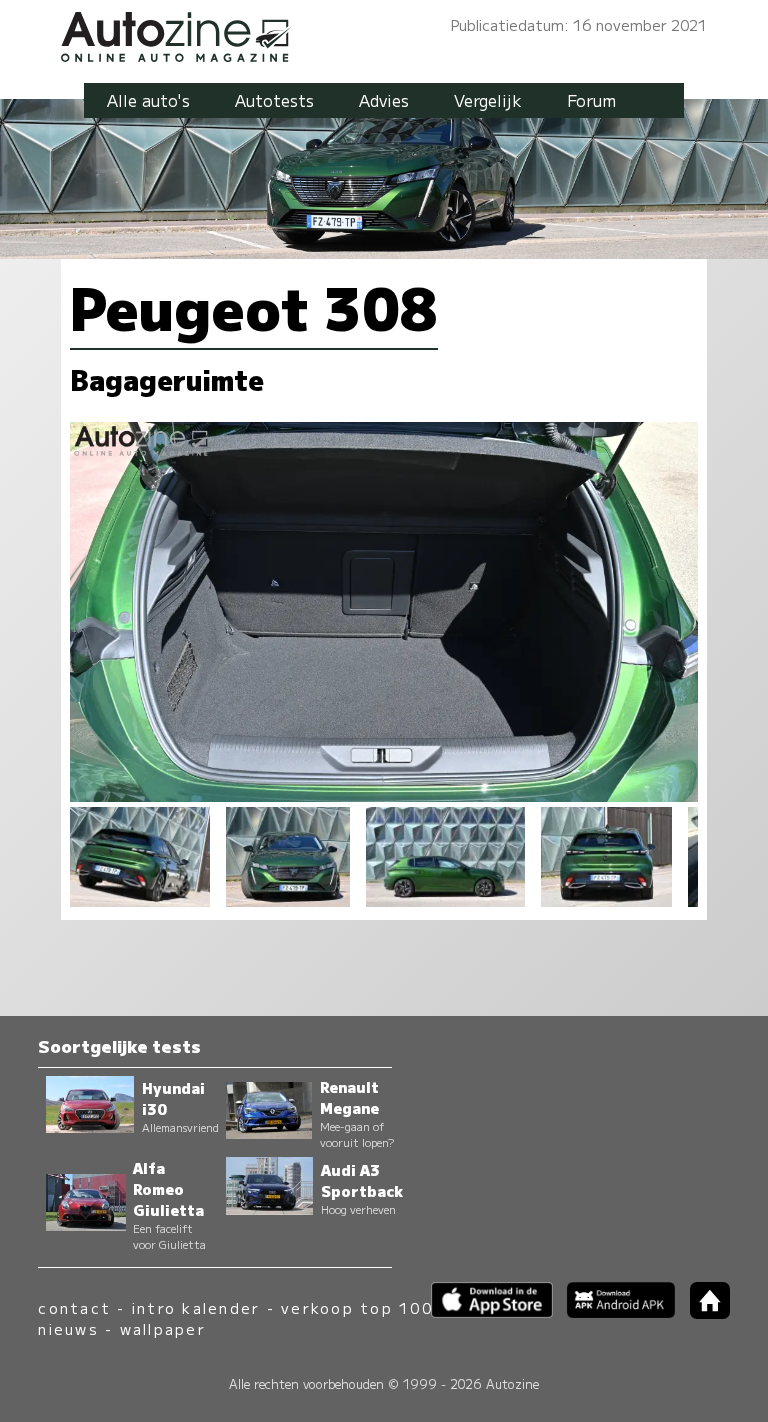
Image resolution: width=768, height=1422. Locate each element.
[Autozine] (384, 33)
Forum (591, 100)
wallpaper (163, 1328)
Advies (384, 100)
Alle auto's (148, 100)
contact (74, 1307)
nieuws (68, 1328)
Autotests (274, 100)
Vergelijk (488, 100)
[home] (702, 1312)
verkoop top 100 (357, 1307)
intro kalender (196, 1307)
